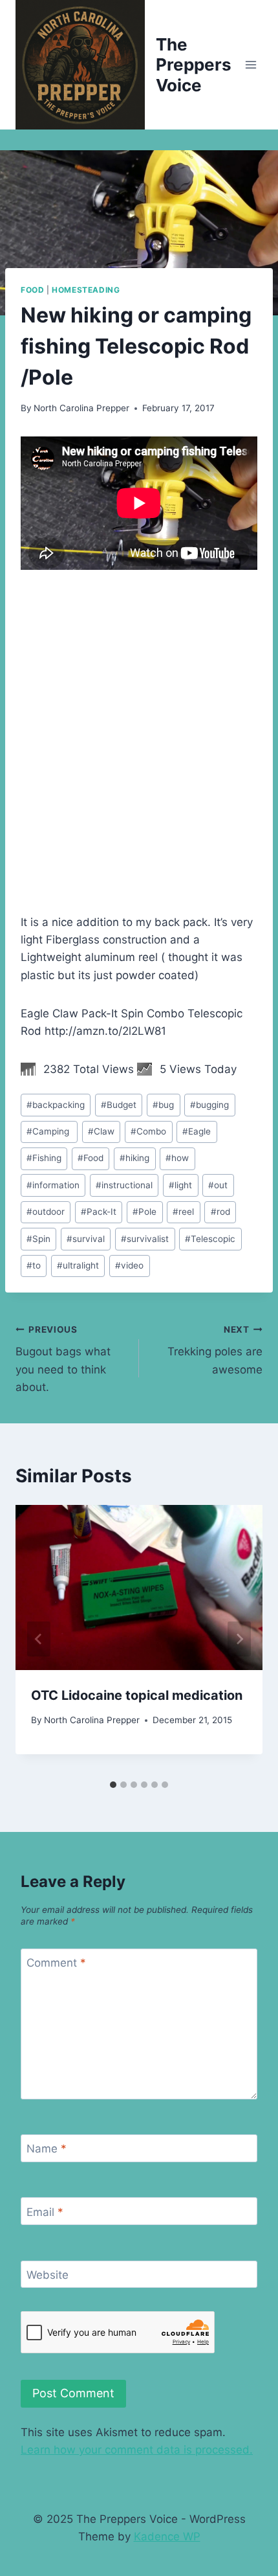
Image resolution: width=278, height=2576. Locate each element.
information (53, 1185)
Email (45, 2212)
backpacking (56, 1105)
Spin (38, 1239)
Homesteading (86, 290)
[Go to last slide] (39, 1639)
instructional (124, 1185)
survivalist (145, 1239)
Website (48, 2275)
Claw (101, 1131)
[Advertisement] (139, 730)
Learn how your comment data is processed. (137, 2450)
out (218, 1185)
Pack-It (99, 1212)
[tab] (113, 1785)
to (34, 1265)
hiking (134, 1158)
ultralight (78, 1265)
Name (47, 2149)
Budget (119, 1105)
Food (32, 290)
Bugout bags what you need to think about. (63, 1359)
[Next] (239, 1639)
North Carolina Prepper (81, 408)
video (129, 1265)
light (180, 1185)
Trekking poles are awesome (215, 1350)
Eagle (197, 1131)
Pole (144, 1212)
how (177, 1158)
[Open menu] (251, 64)
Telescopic (210, 1239)
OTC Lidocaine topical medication (137, 1695)
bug (163, 1105)
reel (183, 1212)
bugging (209, 1105)
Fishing (44, 1158)
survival (86, 1239)
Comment (56, 1963)
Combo (148, 1131)
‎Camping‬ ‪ (49, 1131)
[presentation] (139, 1587)
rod (220, 1212)
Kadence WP (167, 2536)
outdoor (46, 1212)
